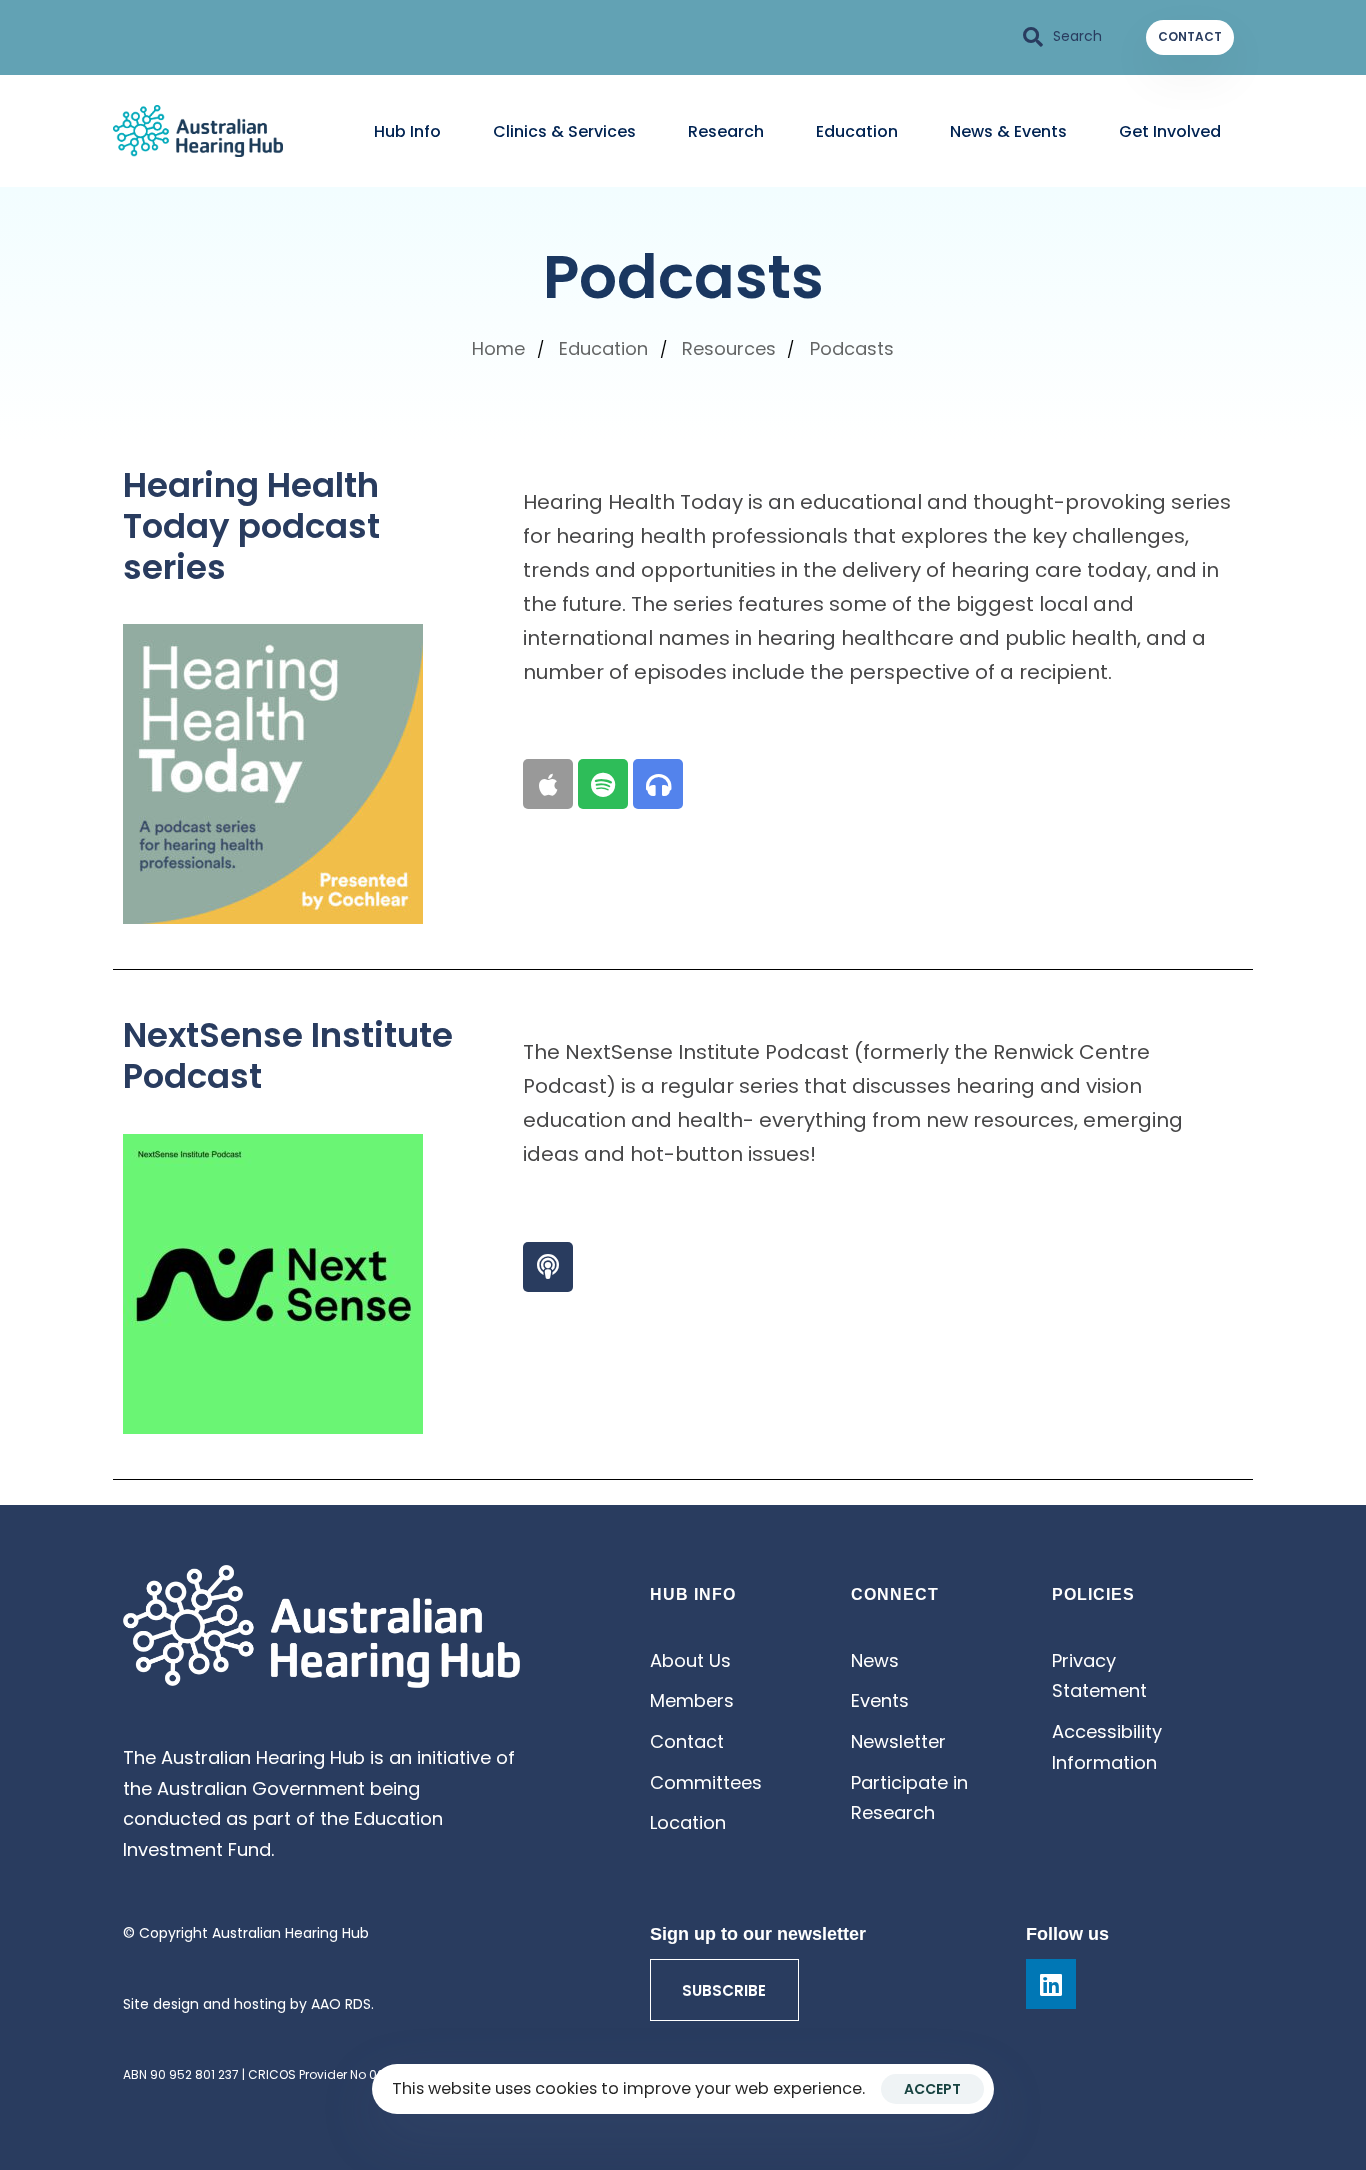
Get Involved (1170, 131)
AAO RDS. (342, 2004)
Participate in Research (909, 1798)
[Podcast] (548, 1267)
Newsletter (898, 1741)
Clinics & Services (564, 131)
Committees (706, 1782)
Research (726, 131)
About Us (690, 1660)
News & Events (1008, 131)
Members (692, 1700)
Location (688, 1822)
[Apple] (548, 784)
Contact (687, 1741)
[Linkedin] (1051, 1984)
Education (857, 131)
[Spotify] (603, 784)
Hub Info (407, 131)
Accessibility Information (1107, 1747)
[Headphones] (658, 784)
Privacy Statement (1099, 1676)
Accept (932, 2089)
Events (880, 1700)
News (875, 1660)
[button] (1063, 37)
